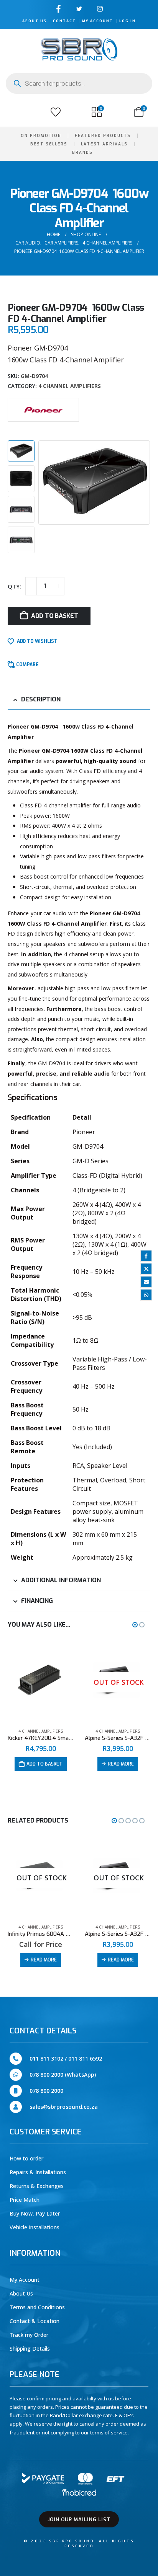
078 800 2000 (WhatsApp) (63, 2075)
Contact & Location (35, 2321)
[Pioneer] (43, 409)
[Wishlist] (56, 112)
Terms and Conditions (37, 2307)
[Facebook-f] (58, 9)
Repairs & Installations (38, 2172)
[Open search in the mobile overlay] (79, 83)
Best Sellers (49, 144)
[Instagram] (100, 9)
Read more (121, 1764)
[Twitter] (79, 9)
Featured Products (103, 136)
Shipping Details (30, 2349)
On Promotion (41, 136)
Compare (27, 665)
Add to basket (55, 616)
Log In (128, 21)
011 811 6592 (85, 2058)
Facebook (146, 1256)
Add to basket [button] (44, 1764)
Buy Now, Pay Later (35, 2213)
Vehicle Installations (35, 2227)
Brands (82, 152)
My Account (98, 21)
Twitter (146, 1269)
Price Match (25, 2200)
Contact (64, 21)
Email (146, 1282)
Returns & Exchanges (37, 2186)
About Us (35, 21)
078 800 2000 (46, 2091)
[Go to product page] (40, 1682)
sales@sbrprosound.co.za (64, 2107)
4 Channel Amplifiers (70, 386)
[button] (15, 112)
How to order (26, 2158)
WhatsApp (146, 1295)
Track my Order (29, 2335)
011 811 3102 (46, 2058)
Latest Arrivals (104, 144)
